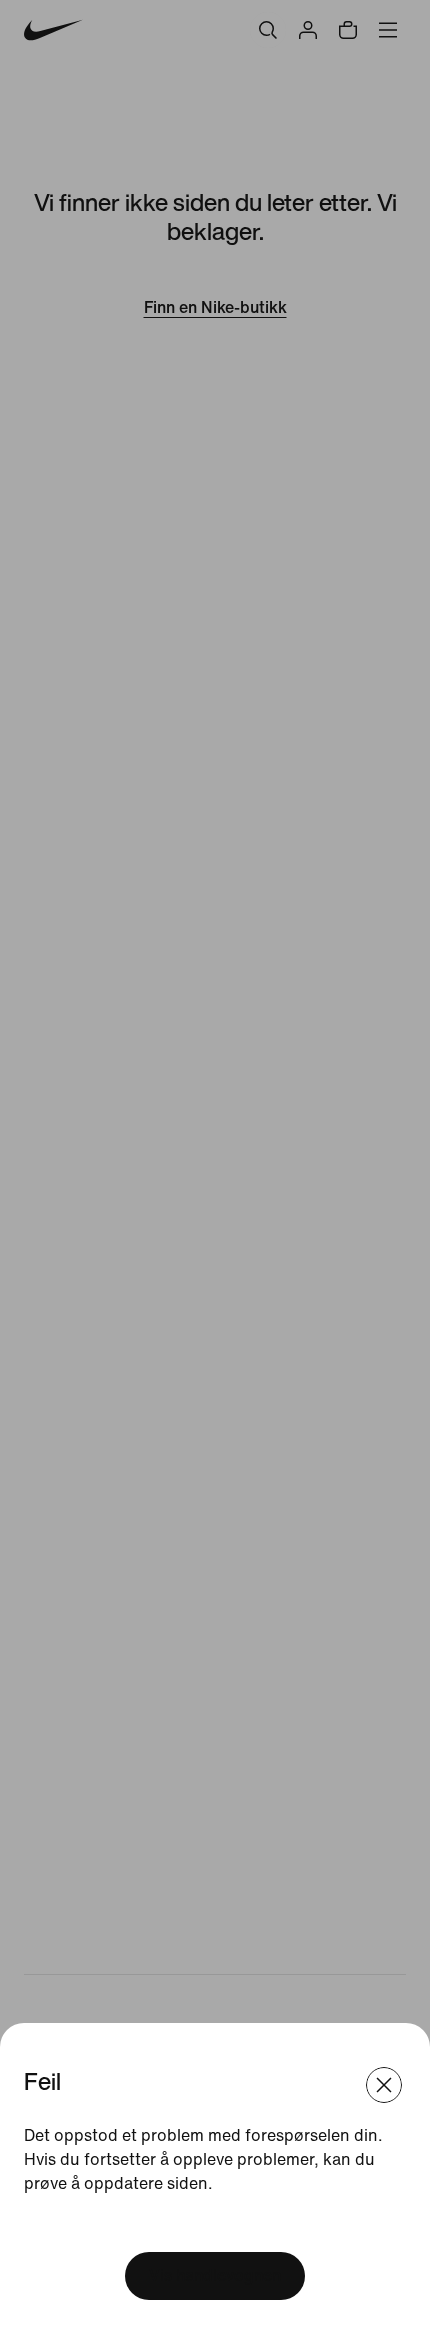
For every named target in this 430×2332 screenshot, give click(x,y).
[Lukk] (384, 2085)
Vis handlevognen (215, 2275)
